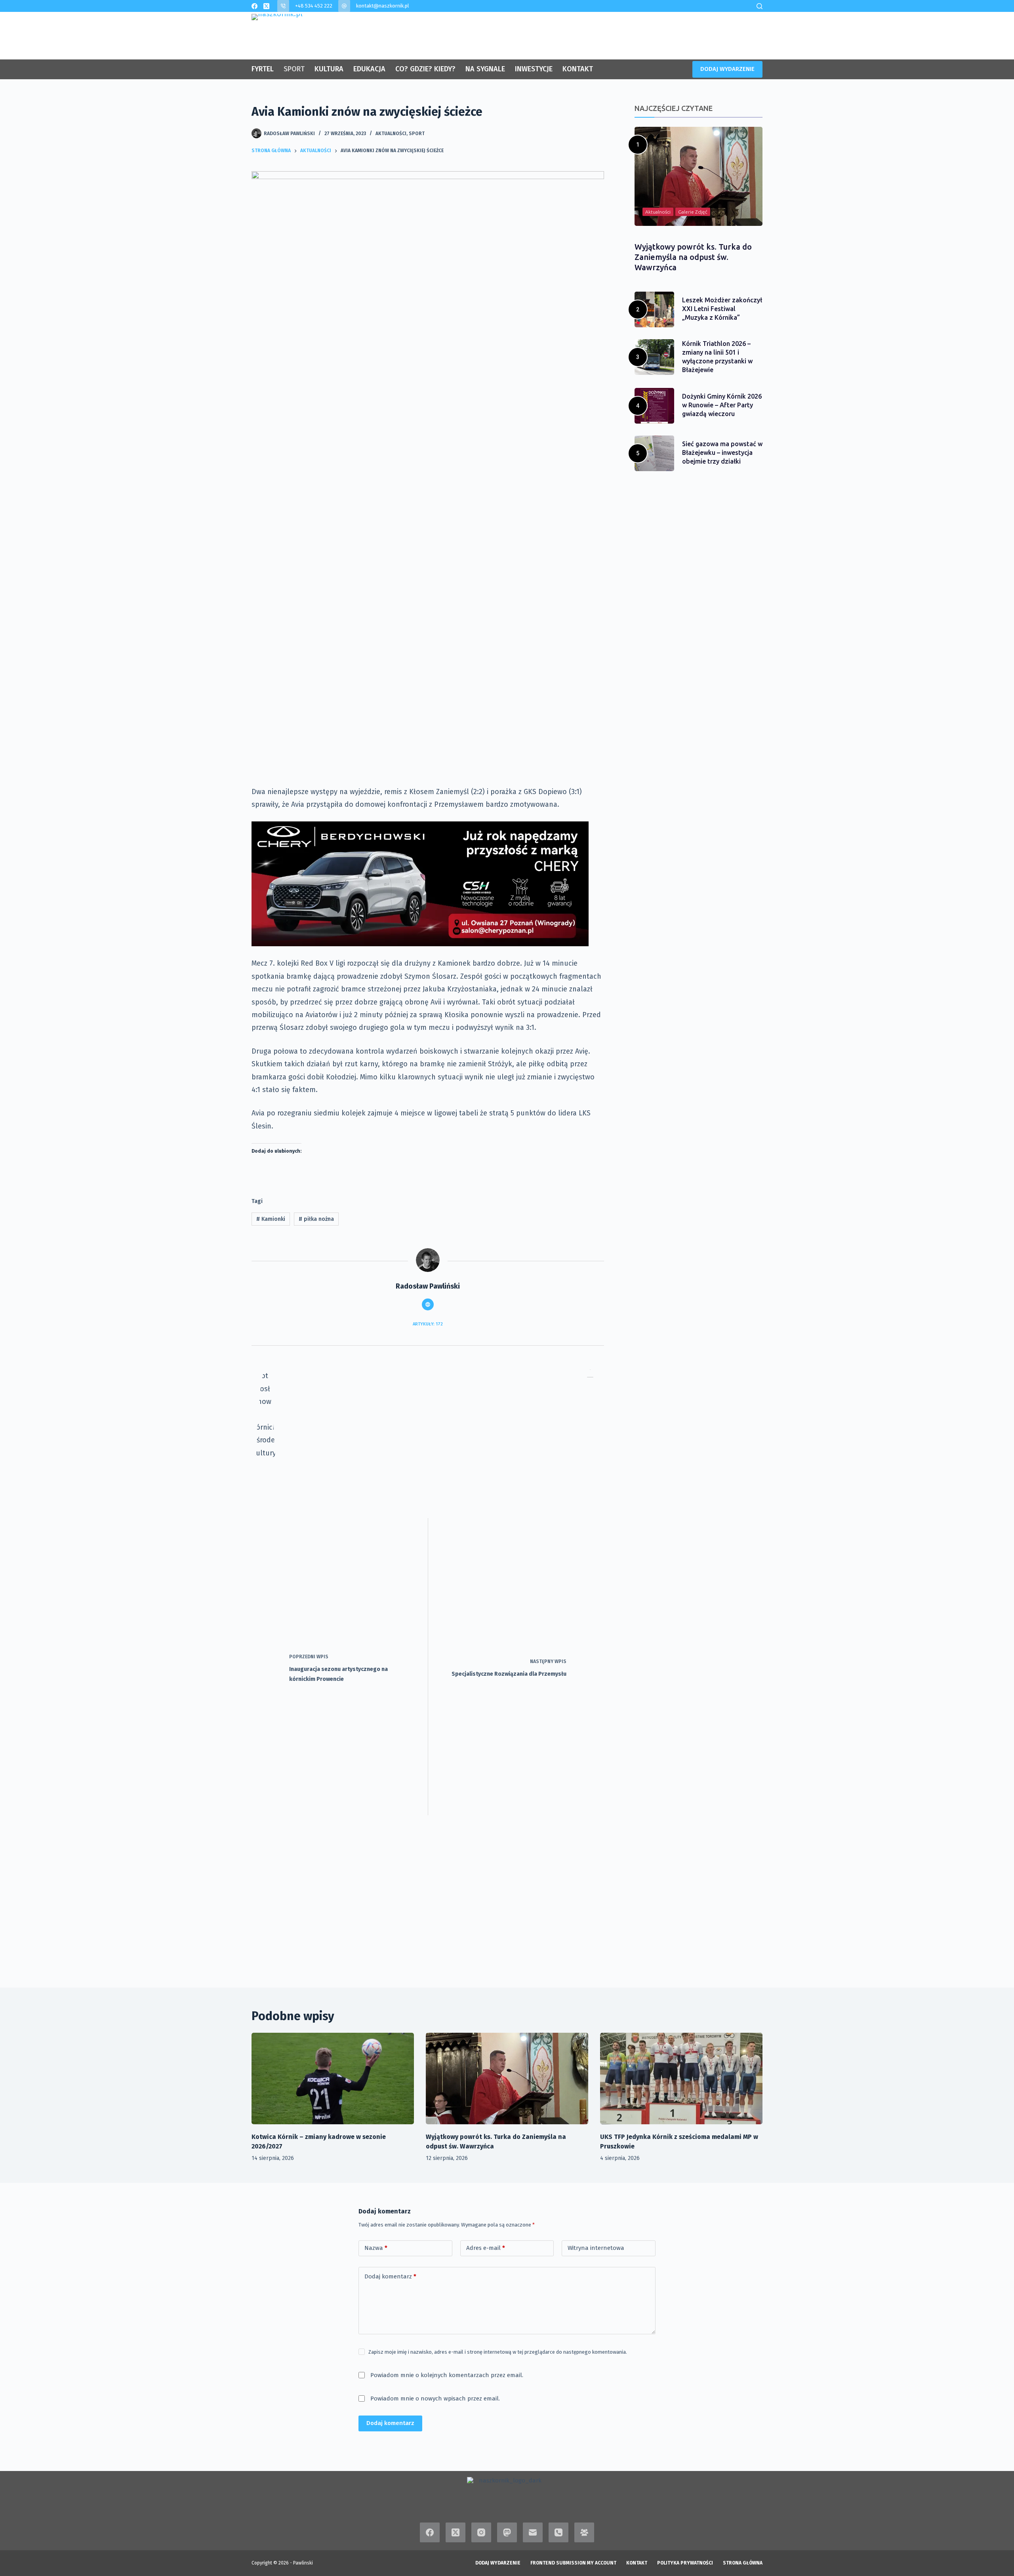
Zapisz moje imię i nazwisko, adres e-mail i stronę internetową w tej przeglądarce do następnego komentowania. (498, 2352)
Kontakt (637, 2563)
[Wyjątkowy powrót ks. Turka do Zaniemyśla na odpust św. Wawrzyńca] (507, 2079)
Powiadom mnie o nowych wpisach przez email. (435, 2398)
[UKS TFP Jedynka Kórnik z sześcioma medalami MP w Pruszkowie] (681, 2079)
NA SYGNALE (485, 69)
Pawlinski (303, 2563)
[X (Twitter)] (266, 6)
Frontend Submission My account (573, 2563)
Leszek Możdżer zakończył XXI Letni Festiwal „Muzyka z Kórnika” (722, 309)
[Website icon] (428, 1304)
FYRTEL (263, 69)
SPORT (294, 69)
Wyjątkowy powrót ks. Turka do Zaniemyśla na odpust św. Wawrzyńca (693, 257)
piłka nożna (316, 1219)
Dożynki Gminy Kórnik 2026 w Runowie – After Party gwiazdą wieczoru (722, 405)
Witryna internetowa (596, 2248)
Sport (417, 134)
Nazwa (376, 2248)
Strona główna (743, 2563)
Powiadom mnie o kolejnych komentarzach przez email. (447, 2375)
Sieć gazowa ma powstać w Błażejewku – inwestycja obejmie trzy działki (722, 453)
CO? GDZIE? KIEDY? (425, 69)
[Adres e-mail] (533, 2532)
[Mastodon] (507, 2532)
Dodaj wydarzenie (498, 2563)
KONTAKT (578, 69)
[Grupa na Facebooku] (584, 2532)
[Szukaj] (760, 6)
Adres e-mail (486, 2248)
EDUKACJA (369, 69)
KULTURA (329, 69)
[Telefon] (558, 2532)
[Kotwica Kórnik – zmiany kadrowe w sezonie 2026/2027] (333, 2079)
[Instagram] (481, 2532)
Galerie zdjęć (693, 212)
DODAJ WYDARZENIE (727, 69)
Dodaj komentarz (390, 2276)
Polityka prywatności (685, 2563)
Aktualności (391, 134)
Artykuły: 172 (428, 1324)
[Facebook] (254, 6)
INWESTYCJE (534, 69)
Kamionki (271, 1219)
